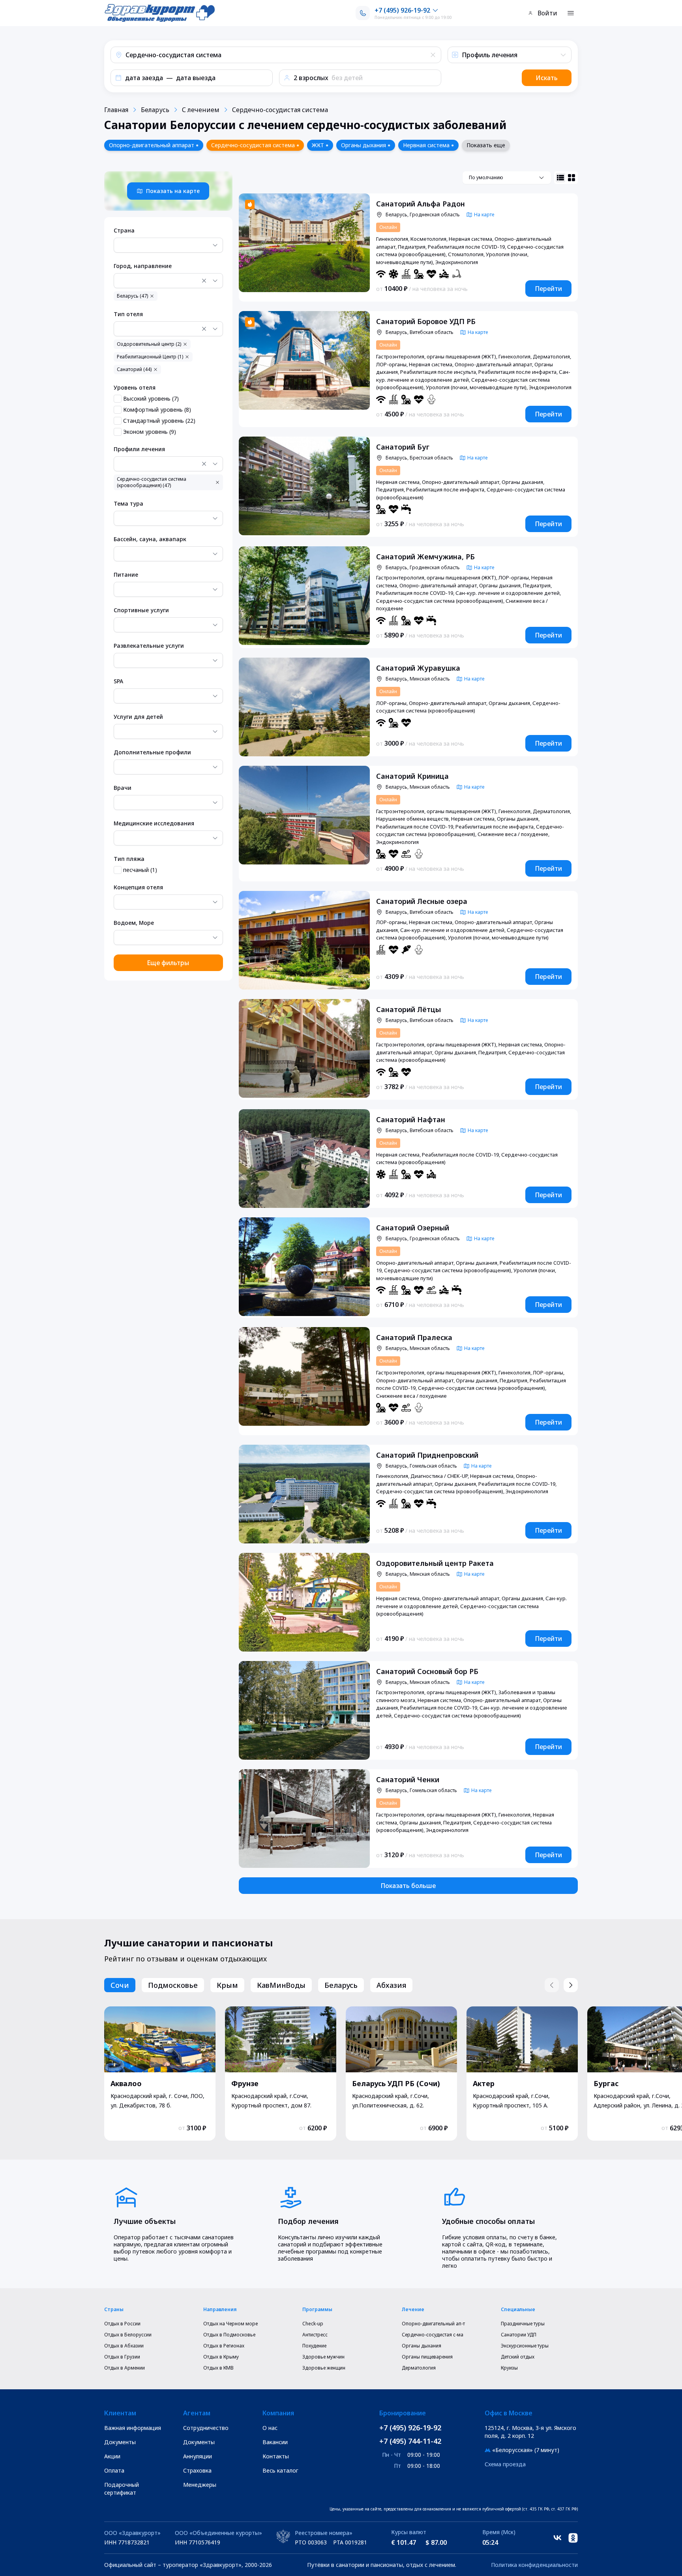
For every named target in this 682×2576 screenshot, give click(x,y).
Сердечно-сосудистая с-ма (433, 2335)
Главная (116, 110)
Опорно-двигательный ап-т (433, 2324)
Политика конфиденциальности (534, 2565)
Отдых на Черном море (230, 2324)
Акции (112, 2456)
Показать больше (408, 1886)
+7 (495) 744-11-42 (410, 2441)
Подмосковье (173, 1985)
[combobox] (168, 245)
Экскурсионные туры (525, 2346)
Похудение (314, 2346)
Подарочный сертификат (122, 2489)
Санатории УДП (519, 2335)
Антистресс (315, 2335)
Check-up (313, 2324)
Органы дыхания (422, 2346)
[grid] (571, 178)
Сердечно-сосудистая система (280, 110)
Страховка (197, 2470)
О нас (270, 2428)
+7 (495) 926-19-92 (410, 2428)
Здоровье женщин (324, 2368)
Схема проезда (505, 2464)
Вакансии (275, 2442)
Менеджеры (200, 2485)
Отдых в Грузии (122, 2357)
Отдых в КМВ (218, 2368)
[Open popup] (215, 245)
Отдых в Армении (125, 2368)
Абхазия (391, 1985)
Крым (227, 1985)
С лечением (201, 110)
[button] (276, 55)
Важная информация (133, 2428)
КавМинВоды (281, 1985)
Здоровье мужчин (323, 2357)
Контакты (276, 2456)
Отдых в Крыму (221, 2357)
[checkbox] (118, 399)
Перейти (548, 289)
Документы (120, 2442)
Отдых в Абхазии (124, 2346)
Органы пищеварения (427, 2357)
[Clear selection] (204, 281)
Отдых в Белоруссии (128, 2335)
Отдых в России (122, 2324)
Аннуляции (198, 2456)
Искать (547, 78)
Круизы (509, 2368)
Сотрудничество (206, 2428)
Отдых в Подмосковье (229, 2335)
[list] (560, 178)
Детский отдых (518, 2357)
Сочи (120, 1985)
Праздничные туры (523, 2324)
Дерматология (419, 2368)
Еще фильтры (168, 963)
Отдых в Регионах (224, 2346)
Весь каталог (280, 2470)
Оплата (114, 2470)
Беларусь (155, 110)
